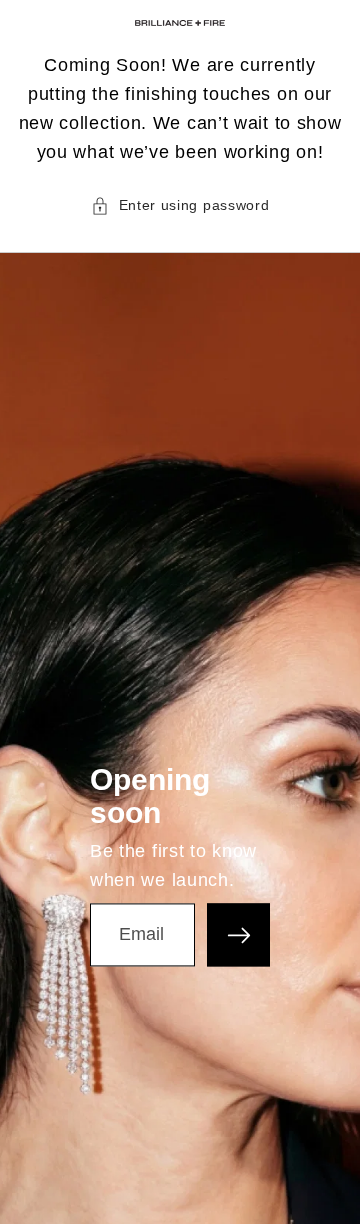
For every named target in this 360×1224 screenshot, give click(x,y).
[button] (180, 205)
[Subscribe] (238, 935)
